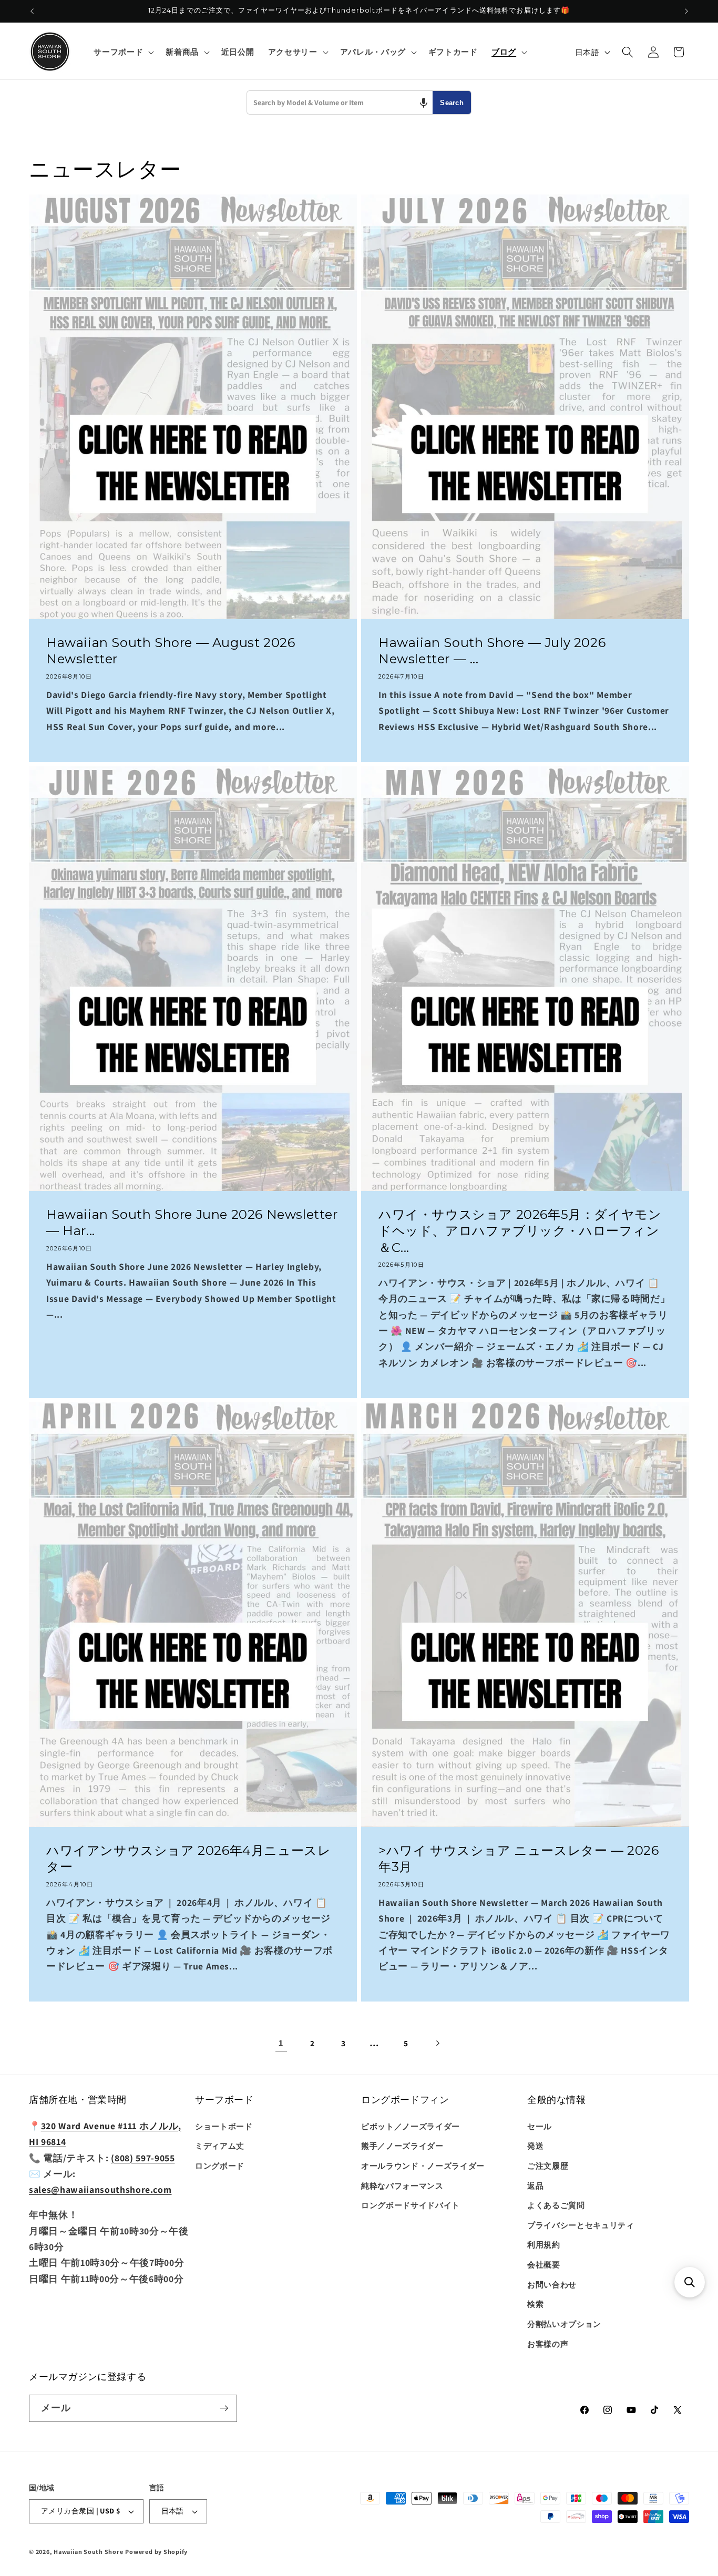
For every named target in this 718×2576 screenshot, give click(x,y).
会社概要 (544, 2264)
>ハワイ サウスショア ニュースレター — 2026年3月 (519, 1859)
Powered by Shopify (156, 2552)
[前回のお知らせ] (32, 11)
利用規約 (544, 2244)
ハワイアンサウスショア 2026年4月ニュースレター (188, 1859)
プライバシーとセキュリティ (581, 2225)
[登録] (224, 2408)
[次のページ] (437, 2043)
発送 (535, 2146)
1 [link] (281, 2043)
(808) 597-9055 (143, 2158)
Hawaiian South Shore (88, 2552)
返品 (535, 2185)
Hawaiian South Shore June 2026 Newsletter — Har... (192, 1223)
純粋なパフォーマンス (402, 2185)
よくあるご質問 (556, 2205)
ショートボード (224, 2126)
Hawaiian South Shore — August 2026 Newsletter (171, 651)
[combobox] (340, 102)
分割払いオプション (564, 2324)
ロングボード (220, 2166)
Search (452, 103)
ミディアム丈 (220, 2146)
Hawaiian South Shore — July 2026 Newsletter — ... (492, 651)
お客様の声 (548, 2344)
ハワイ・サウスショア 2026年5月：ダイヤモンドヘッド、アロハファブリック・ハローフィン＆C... (520, 1231)
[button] (123, 52)
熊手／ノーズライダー (402, 2146)
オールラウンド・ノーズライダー (423, 2166)
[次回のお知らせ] (686, 11)
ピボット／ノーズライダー (411, 2126)
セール (540, 2126)
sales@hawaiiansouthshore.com (100, 2189)
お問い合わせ (552, 2284)
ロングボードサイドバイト (411, 2205)
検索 (535, 2304)
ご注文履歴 (548, 2166)
